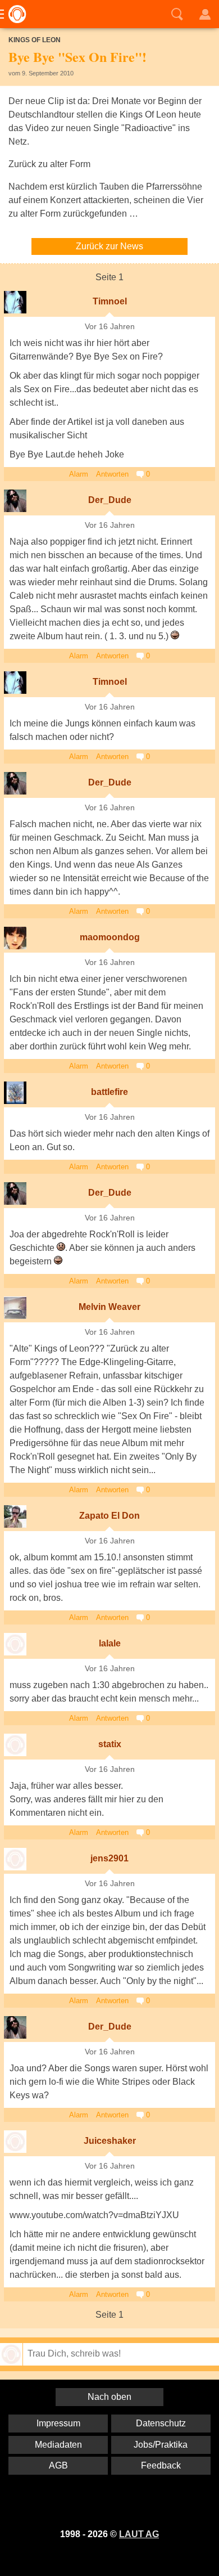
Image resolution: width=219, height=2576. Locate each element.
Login (205, 14)
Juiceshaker (110, 2141)
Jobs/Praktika (161, 2445)
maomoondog (110, 937)
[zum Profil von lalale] (15, 1644)
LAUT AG (139, 2534)
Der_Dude (110, 500)
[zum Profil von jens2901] (15, 1859)
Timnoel (110, 301)
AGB (58, 2465)
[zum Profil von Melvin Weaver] (15, 1308)
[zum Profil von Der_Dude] (15, 501)
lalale (110, 1643)
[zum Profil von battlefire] (15, 1093)
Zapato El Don (109, 1516)
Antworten (112, 474)
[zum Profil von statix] (15, 1745)
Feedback (161, 2465)
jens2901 (109, 1858)
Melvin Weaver (109, 1307)
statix (110, 1744)
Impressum (58, 2423)
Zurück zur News (109, 246)
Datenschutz (161, 2423)
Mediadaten (58, 2445)
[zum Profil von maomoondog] (15, 938)
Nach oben (109, 2397)
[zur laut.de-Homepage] (14, 14)
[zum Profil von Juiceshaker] (15, 2142)
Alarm (79, 474)
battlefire (109, 1092)
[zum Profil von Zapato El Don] (15, 1516)
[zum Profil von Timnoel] (15, 302)
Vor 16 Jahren (110, 327)
